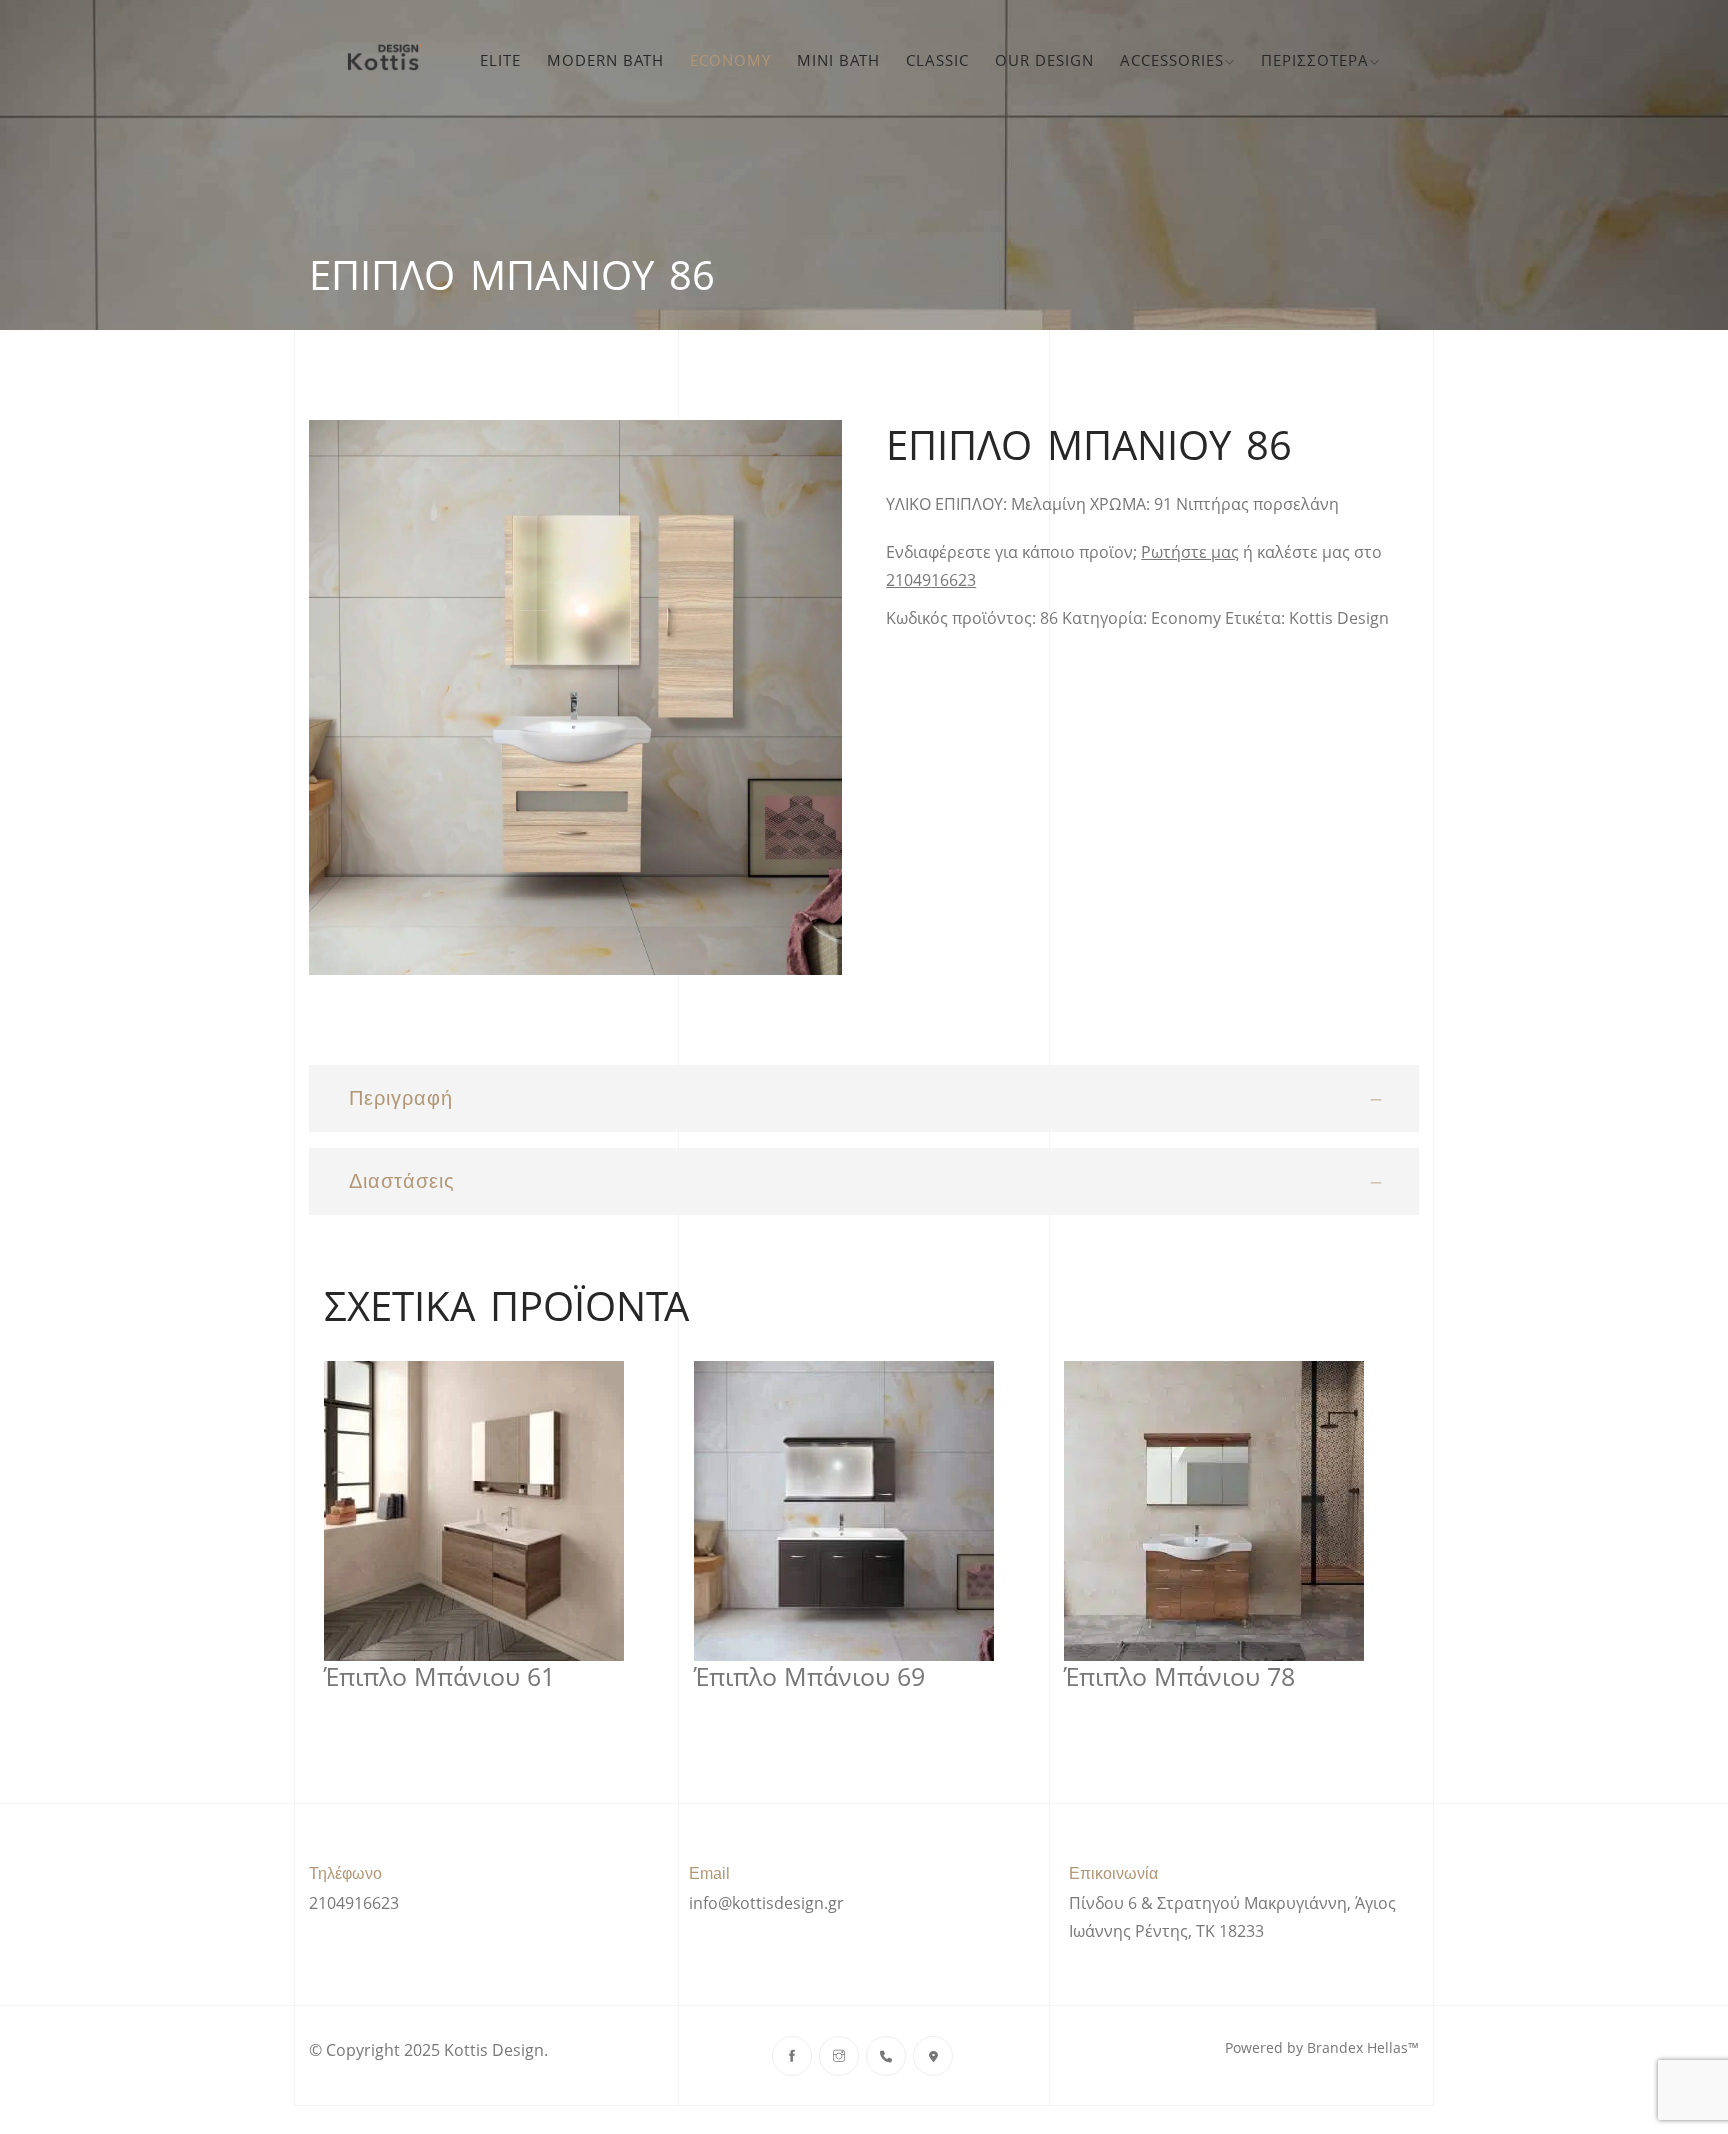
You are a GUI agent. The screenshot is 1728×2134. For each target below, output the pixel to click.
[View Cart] (1406, 60)
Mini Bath (838, 60)
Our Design (1044, 60)
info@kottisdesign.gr (766, 1903)
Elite (500, 60)
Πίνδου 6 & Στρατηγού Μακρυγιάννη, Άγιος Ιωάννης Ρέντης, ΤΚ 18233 (1232, 1917)
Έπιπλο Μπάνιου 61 (439, 1676)
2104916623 (931, 580)
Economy (730, 60)
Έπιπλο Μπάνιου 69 (809, 1676)
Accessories (1172, 60)
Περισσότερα (1315, 60)
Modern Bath (605, 60)
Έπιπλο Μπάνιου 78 (1179, 1676)
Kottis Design (1339, 618)
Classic (937, 60)
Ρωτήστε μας (1190, 552)
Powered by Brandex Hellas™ (1322, 2047)
